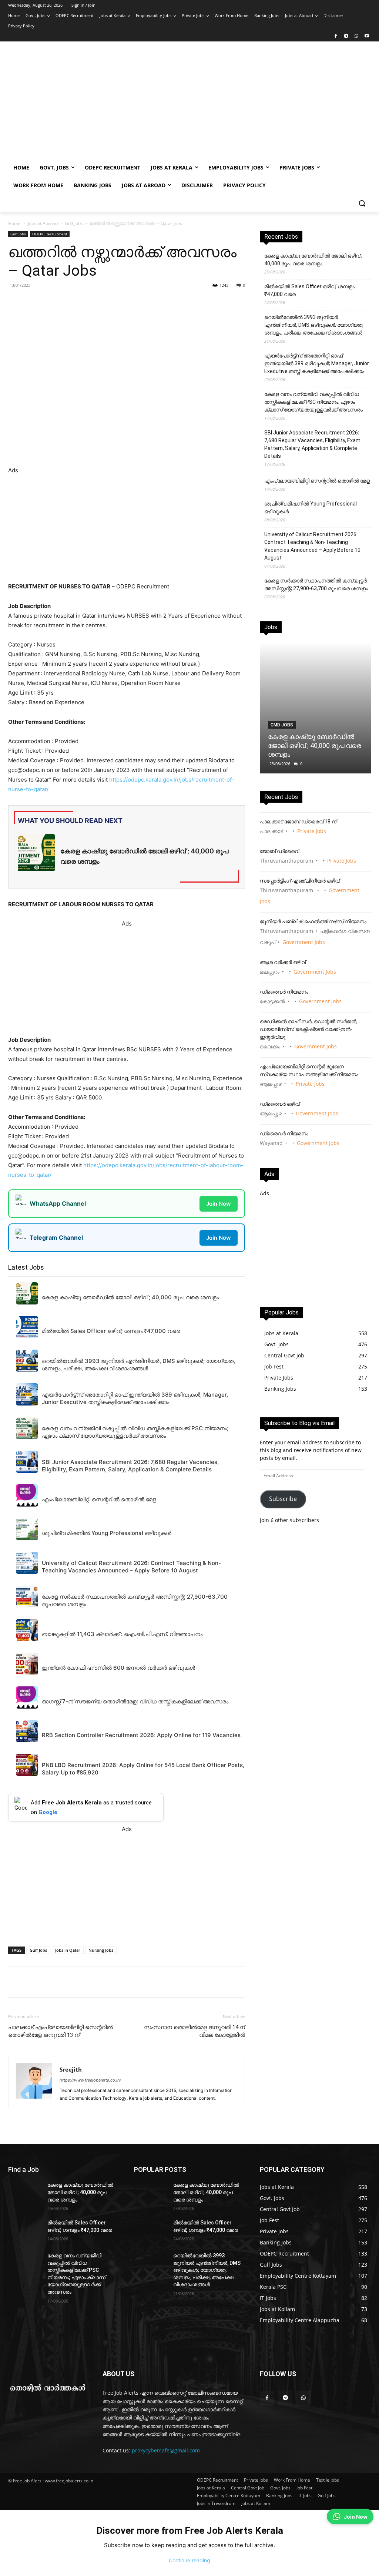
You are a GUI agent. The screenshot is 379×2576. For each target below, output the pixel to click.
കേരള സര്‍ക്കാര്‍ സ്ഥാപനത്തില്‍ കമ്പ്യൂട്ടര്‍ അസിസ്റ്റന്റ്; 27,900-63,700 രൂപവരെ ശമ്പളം (316, 585)
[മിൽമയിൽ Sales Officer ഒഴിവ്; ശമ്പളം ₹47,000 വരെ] (25, 2231)
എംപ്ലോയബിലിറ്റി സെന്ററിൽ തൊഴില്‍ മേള (317, 481)
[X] (110, 302)
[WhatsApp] (356, 36)
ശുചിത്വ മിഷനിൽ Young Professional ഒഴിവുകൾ (311, 508)
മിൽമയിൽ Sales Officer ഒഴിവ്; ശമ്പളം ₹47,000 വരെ (309, 290)
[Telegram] (346, 36)
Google (48, 1812)
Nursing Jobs (101, 1950)
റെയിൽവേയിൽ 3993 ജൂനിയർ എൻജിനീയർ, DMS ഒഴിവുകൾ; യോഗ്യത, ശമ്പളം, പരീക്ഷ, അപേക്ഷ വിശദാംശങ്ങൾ (314, 325)
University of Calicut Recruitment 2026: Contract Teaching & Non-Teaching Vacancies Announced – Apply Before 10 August (312, 546)
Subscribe (283, 1499)
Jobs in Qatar (68, 1950)
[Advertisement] (233, 104)
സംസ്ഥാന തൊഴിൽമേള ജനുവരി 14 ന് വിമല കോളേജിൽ (194, 2031)
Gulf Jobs (74, 223)
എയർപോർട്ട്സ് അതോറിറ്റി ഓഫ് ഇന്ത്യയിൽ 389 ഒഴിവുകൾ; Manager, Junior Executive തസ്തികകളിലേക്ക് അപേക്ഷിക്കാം (317, 363)
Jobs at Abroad (43, 223)
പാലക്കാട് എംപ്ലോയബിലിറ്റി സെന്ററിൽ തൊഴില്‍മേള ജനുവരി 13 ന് (61, 2031)
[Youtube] (367, 36)
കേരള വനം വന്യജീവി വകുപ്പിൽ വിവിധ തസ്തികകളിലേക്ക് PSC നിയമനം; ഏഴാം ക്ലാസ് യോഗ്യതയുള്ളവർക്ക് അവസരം (313, 402)
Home (14, 223)
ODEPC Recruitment (50, 234)
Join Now (219, 1204)
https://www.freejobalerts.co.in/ (90, 2080)
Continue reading (189, 2560)
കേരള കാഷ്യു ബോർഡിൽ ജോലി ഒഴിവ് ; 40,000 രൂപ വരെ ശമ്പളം (313, 260)
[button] (362, 203)
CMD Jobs (282, 725)
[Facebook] (336, 36)
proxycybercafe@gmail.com (166, 2450)
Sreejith (71, 2069)
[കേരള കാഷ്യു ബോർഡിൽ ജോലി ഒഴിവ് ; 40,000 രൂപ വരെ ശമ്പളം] (315, 708)
